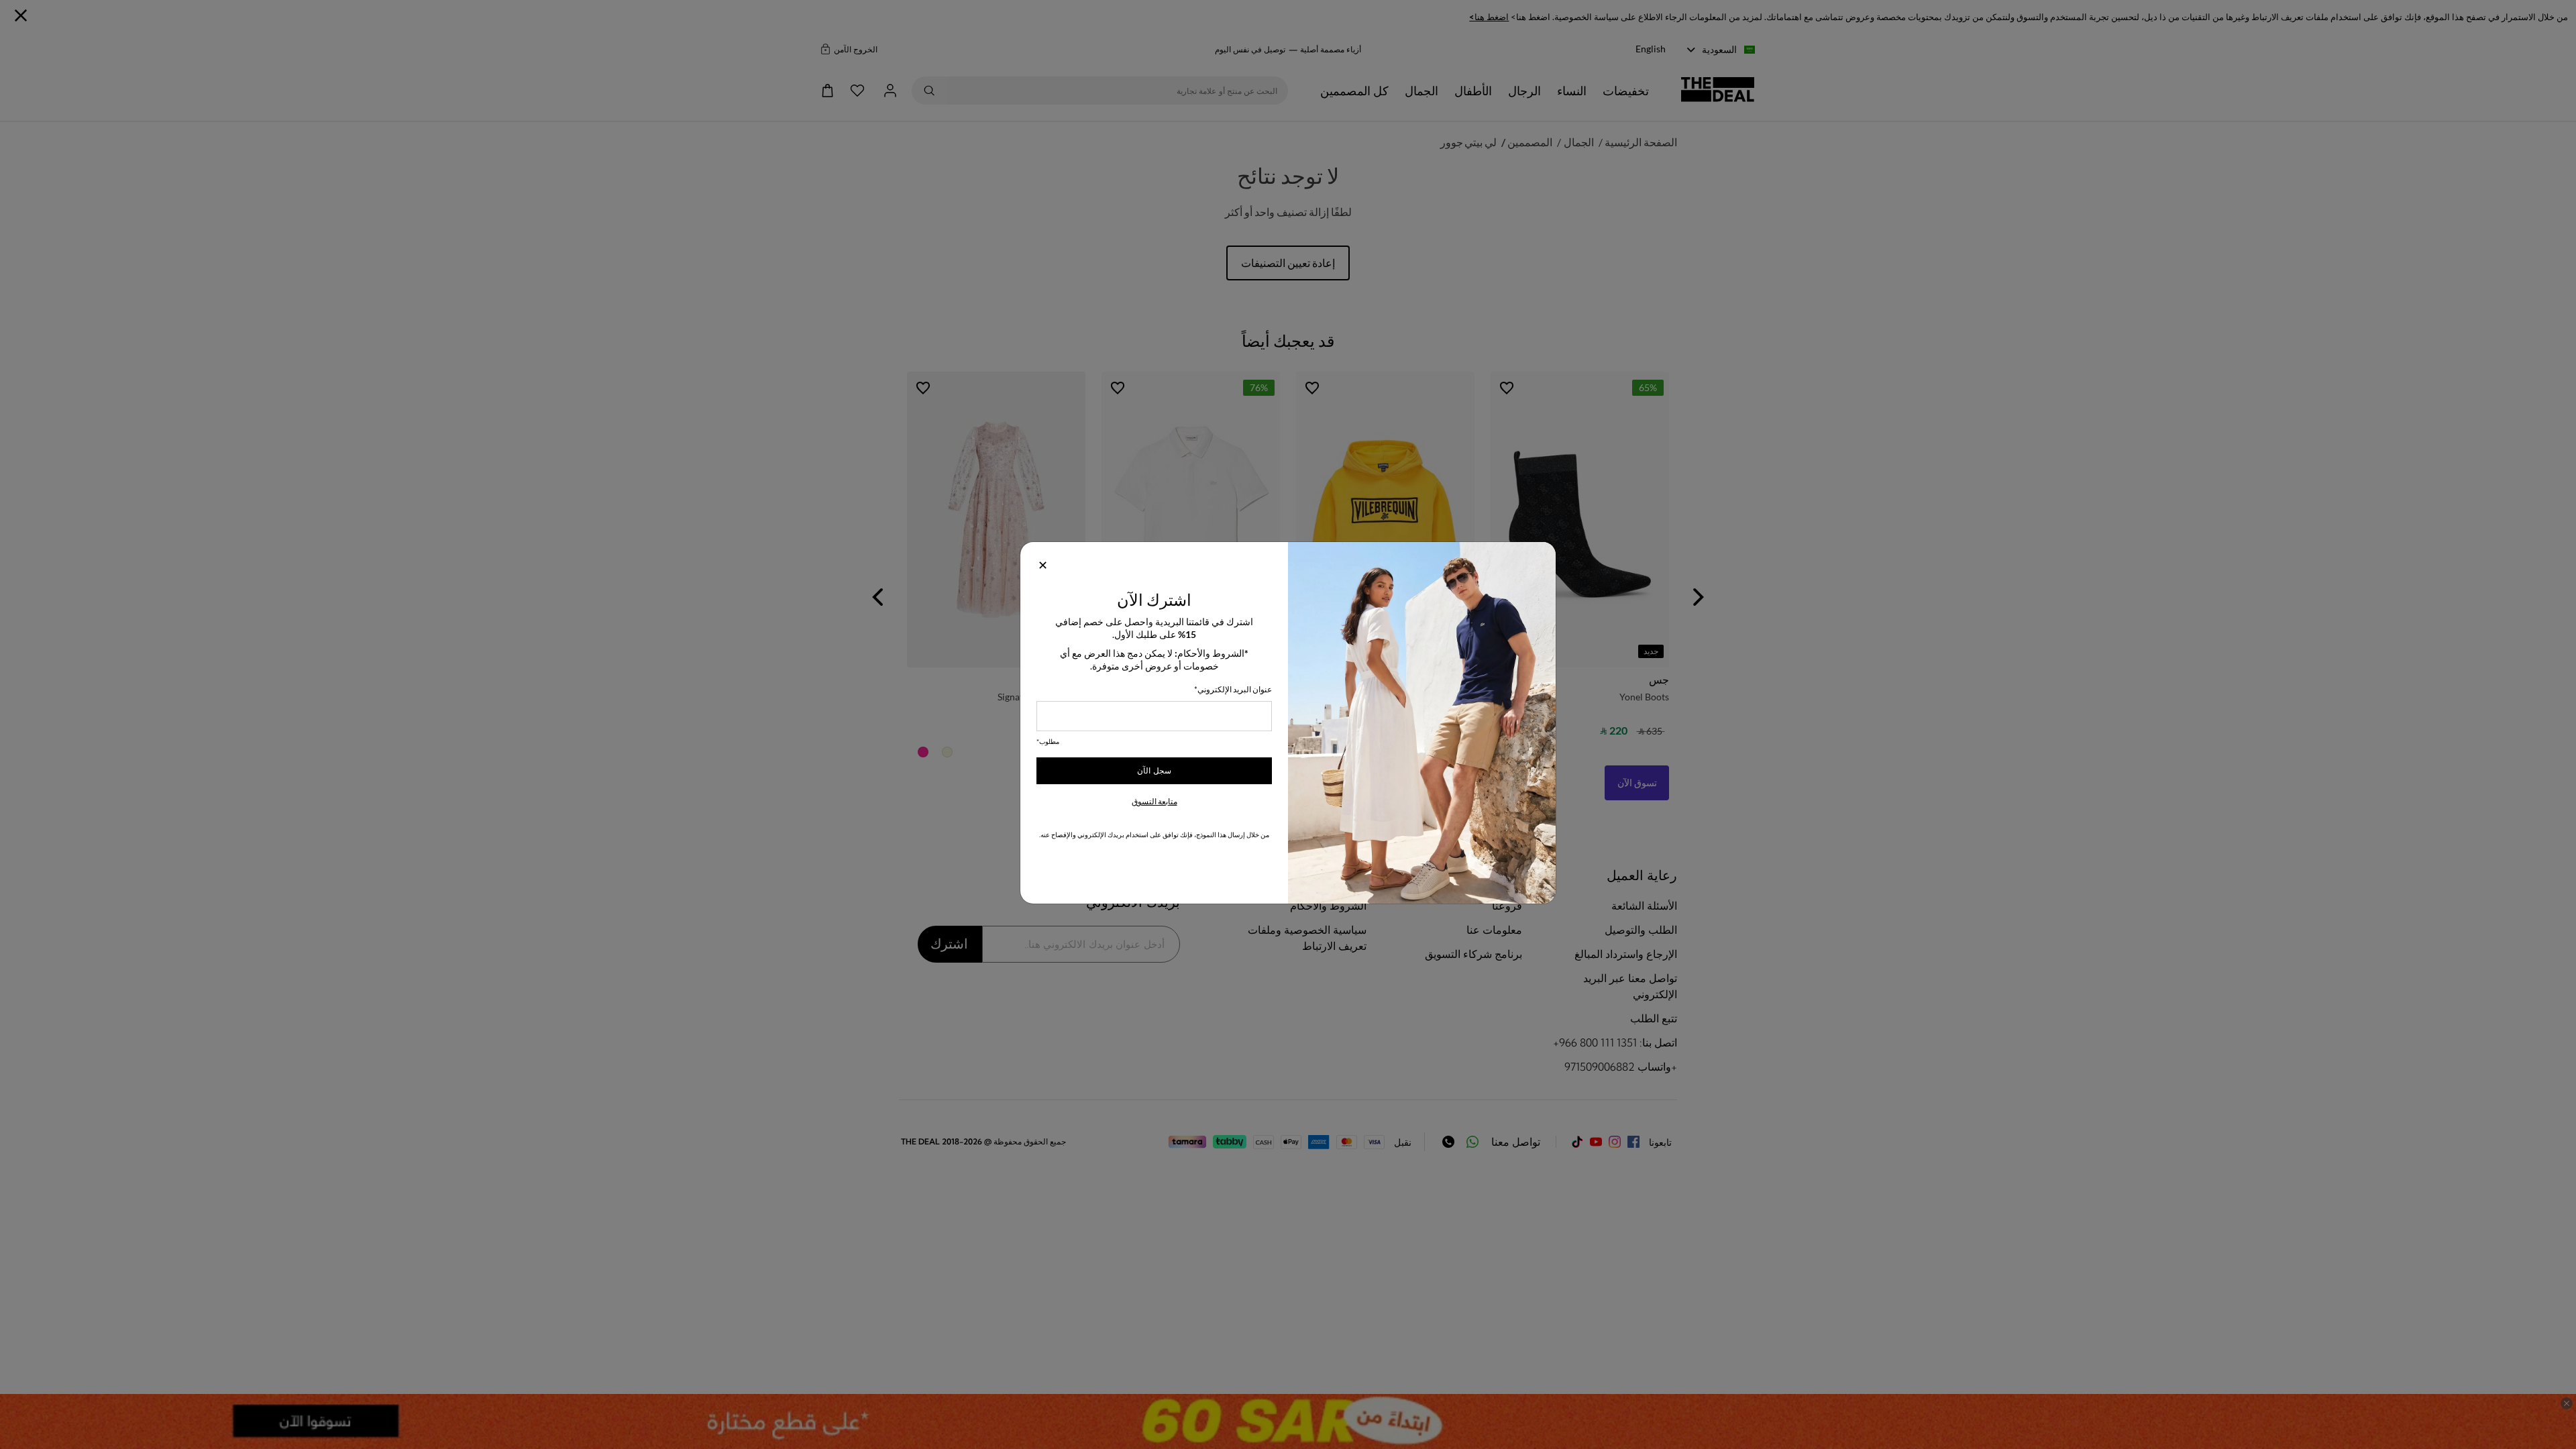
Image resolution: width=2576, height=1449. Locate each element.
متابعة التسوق (1155, 801)
